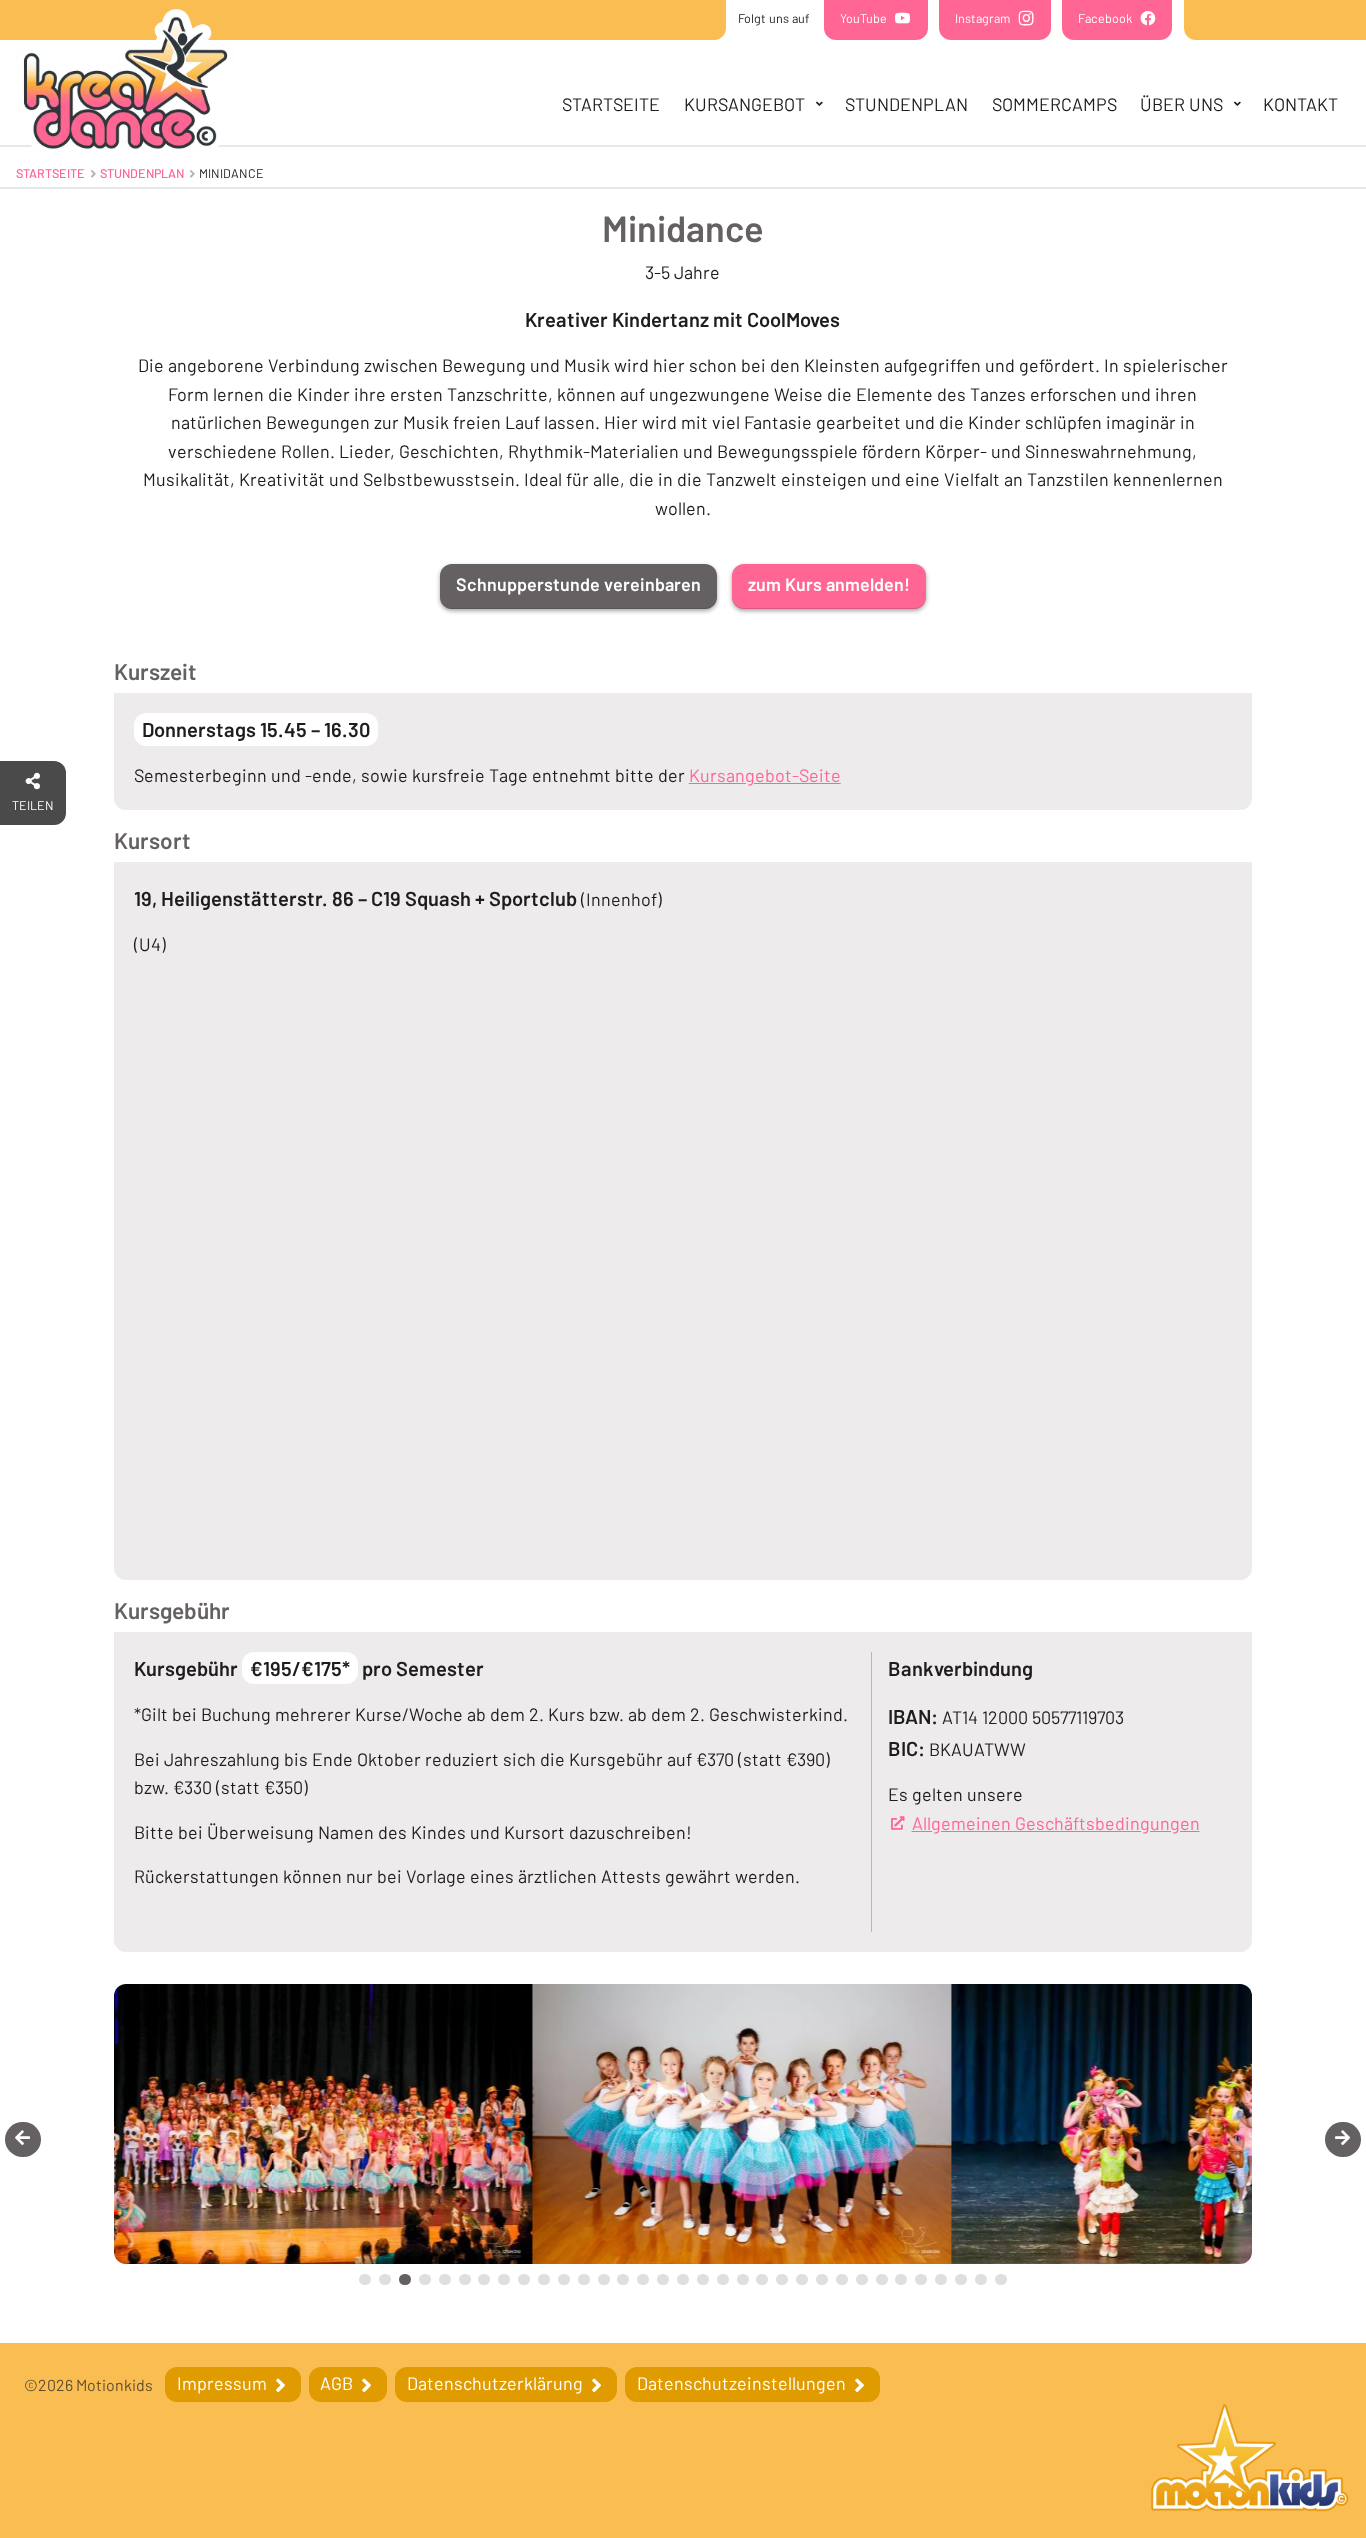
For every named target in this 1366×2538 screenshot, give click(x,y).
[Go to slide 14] (623, 2280)
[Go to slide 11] (564, 2280)
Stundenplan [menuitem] (906, 104)
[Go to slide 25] (842, 2280)
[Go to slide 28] (901, 2280)
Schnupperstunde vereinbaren (578, 584)
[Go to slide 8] (504, 2280)
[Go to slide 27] (882, 2280)
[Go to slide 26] (862, 2280)
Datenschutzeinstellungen (743, 2383)
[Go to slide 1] (365, 2280)
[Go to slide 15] (643, 2280)
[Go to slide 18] (703, 2280)
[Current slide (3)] (405, 2280)
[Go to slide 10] (544, 2280)
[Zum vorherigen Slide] (23, 2140)
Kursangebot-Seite (765, 775)
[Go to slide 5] (445, 2280)
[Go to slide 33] (1001, 2280)
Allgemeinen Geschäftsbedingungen (1055, 1823)
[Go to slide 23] (802, 2280)
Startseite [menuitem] (611, 104)
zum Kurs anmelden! (829, 584)
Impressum (224, 2383)
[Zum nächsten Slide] (1343, 2140)
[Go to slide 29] (921, 2280)
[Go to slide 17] (683, 2280)
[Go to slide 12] (584, 2280)
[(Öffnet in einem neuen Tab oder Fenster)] (1250, 2460)
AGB (338, 2383)
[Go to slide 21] (762, 2280)
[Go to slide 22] (782, 2280)
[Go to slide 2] (385, 2280)
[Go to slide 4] (425, 2280)
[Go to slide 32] (981, 2280)
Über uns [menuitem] (1181, 104)
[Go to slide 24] (822, 2280)
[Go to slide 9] (524, 2280)
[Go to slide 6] (465, 2280)
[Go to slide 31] (961, 2280)
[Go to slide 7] (484, 2280)
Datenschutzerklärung (497, 2383)
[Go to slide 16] (663, 2280)
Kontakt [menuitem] (1300, 104)
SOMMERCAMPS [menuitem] (1054, 104)
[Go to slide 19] (723, 2280)
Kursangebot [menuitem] (744, 104)
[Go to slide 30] (941, 2280)
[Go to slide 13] (604, 2280)
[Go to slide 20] (743, 2280)
